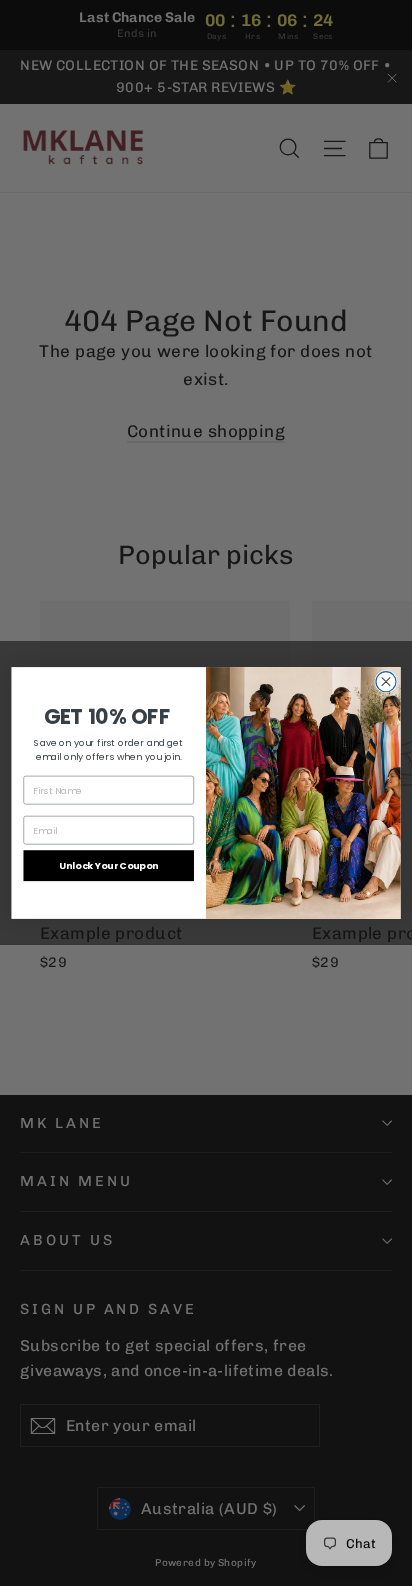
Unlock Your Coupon (108, 865)
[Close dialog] (386, 682)
